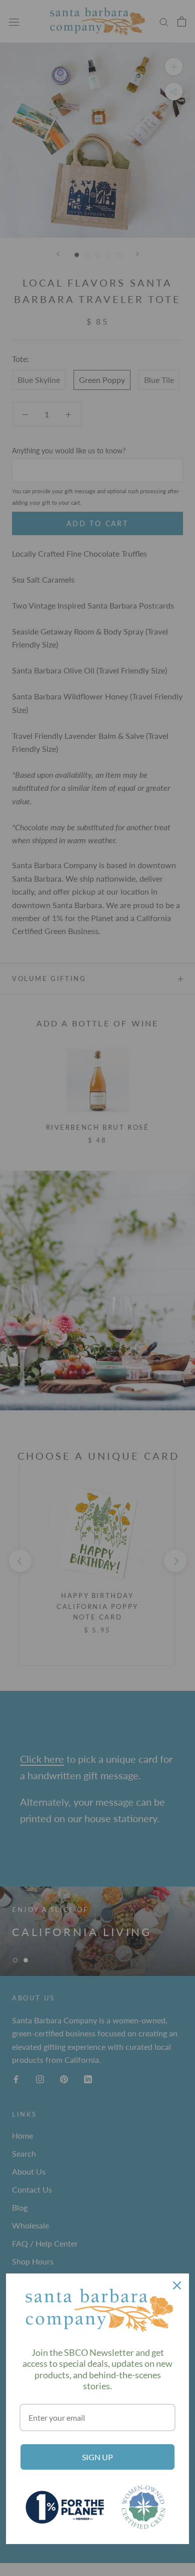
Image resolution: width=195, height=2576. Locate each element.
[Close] (177, 2285)
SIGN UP (97, 2457)
